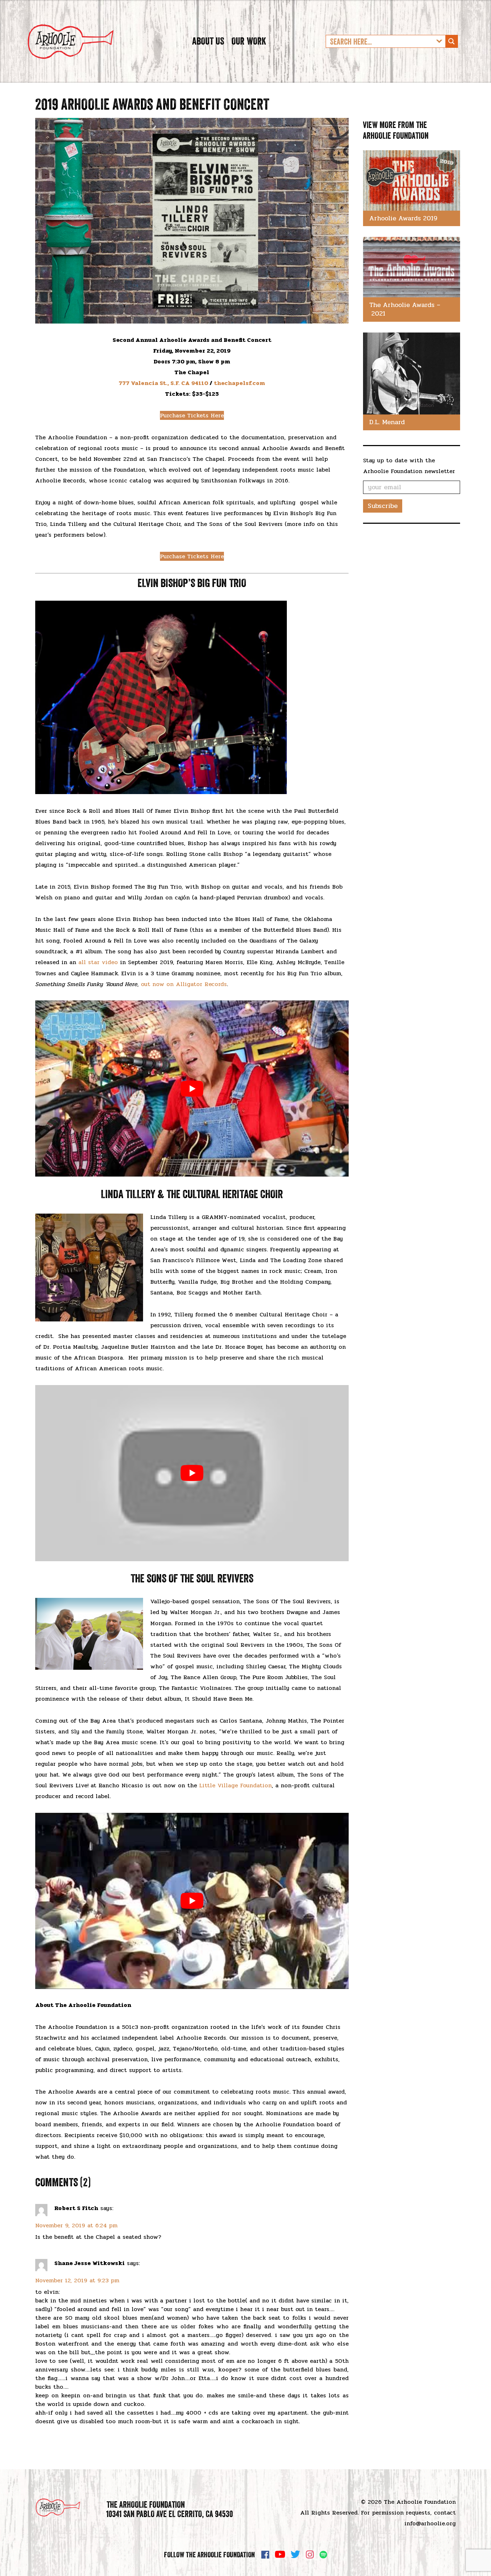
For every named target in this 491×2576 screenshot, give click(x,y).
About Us (208, 41)
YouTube (280, 2554)
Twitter (295, 2554)
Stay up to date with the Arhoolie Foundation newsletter (409, 466)
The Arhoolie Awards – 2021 (405, 309)
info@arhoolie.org (430, 2523)
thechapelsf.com (239, 383)
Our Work (249, 41)
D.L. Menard (387, 422)
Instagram (310, 2554)
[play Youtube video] (192, 1088)
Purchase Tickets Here (192, 415)
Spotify (323, 2555)
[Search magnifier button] (451, 41)
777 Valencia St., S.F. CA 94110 (163, 383)
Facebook (265, 2554)
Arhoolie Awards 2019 (403, 218)
